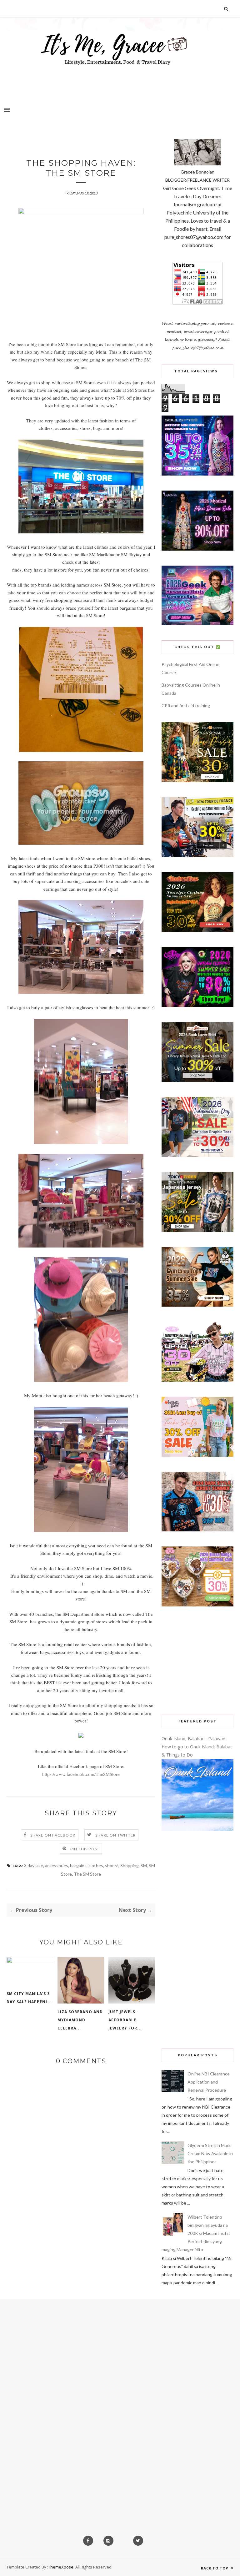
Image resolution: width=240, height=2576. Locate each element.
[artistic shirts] (197, 474)
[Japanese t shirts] (197, 1230)
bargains (78, 1865)
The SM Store (87, 1874)
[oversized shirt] (197, 781)
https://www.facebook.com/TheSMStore (81, 1774)
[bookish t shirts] (197, 1080)
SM (144, 1865)
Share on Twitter (115, 1835)
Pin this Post (85, 1849)
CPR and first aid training (186, 706)
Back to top (215, 2568)
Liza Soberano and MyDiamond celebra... (80, 2020)
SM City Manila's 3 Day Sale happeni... (29, 1998)
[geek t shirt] (197, 624)
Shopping (130, 1865)
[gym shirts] (197, 1305)
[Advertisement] (197, 1661)
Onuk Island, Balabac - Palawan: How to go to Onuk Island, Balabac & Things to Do (197, 1747)
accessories (57, 1865)
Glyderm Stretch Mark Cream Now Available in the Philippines (210, 2153)
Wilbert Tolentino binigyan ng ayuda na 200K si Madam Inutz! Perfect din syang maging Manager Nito (196, 2233)
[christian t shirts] (197, 1155)
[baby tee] (197, 1380)
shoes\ (112, 1865)
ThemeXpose (61, 2567)
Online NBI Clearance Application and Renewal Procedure (209, 2082)
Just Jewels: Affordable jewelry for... (125, 2020)
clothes (96, 1865)
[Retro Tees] (197, 930)
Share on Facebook (53, 1835)
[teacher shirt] (197, 1455)
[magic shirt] (197, 549)
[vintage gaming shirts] (197, 1530)
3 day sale (34, 1865)
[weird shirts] (197, 1005)
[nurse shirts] (197, 1605)
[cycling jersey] (197, 855)
